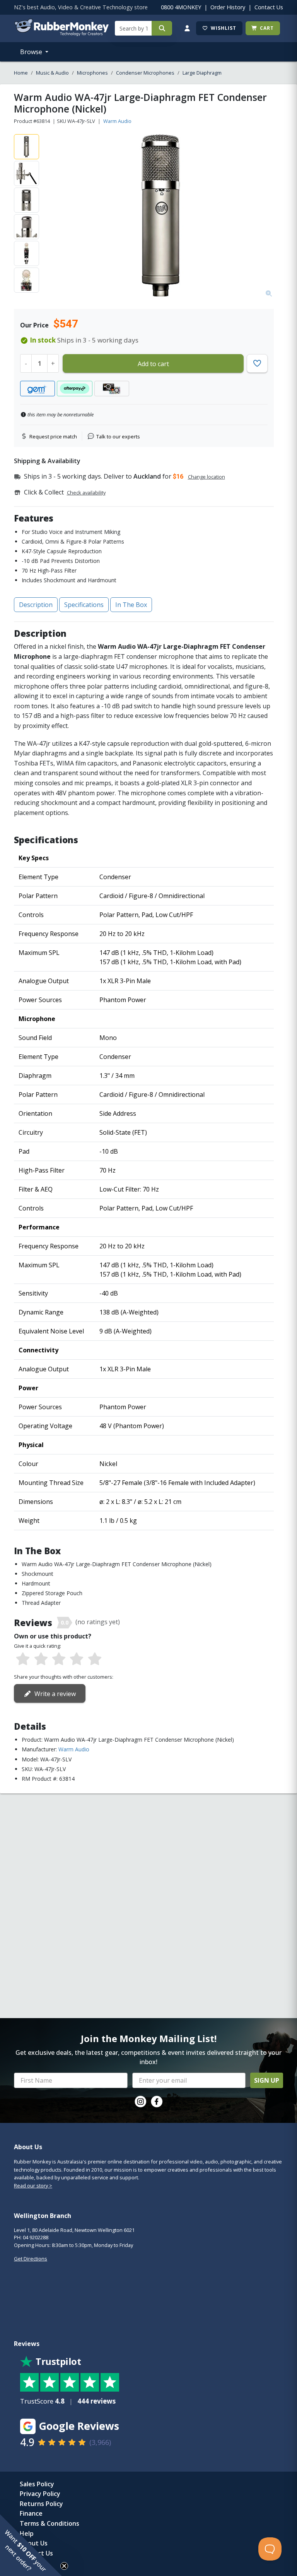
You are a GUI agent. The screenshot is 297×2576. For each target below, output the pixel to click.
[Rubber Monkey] (61, 34)
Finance (31, 2513)
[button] (31, 2545)
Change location (207, 477)
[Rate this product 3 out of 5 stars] (59, 1659)
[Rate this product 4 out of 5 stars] (77, 1659)
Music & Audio (52, 73)
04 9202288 (36, 2237)
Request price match (53, 436)
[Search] (162, 28)
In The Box (131, 605)
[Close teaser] (64, 2566)
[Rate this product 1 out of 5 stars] (23, 1659)
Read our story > (33, 2186)
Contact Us (269, 7)
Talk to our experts (118, 436)
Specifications (84, 605)
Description (36, 605)
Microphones (92, 73)
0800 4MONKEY (181, 7)
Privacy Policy (40, 2494)
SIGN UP (267, 2080)
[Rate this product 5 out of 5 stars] (95, 1659)
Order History (228, 7)
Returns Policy (41, 2504)
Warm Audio (117, 121)
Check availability (86, 493)
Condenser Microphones (145, 73)
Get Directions (31, 2259)
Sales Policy (37, 2484)
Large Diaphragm (202, 73)
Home (21, 73)
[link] (140, 2102)
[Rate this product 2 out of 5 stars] (41, 1659)
